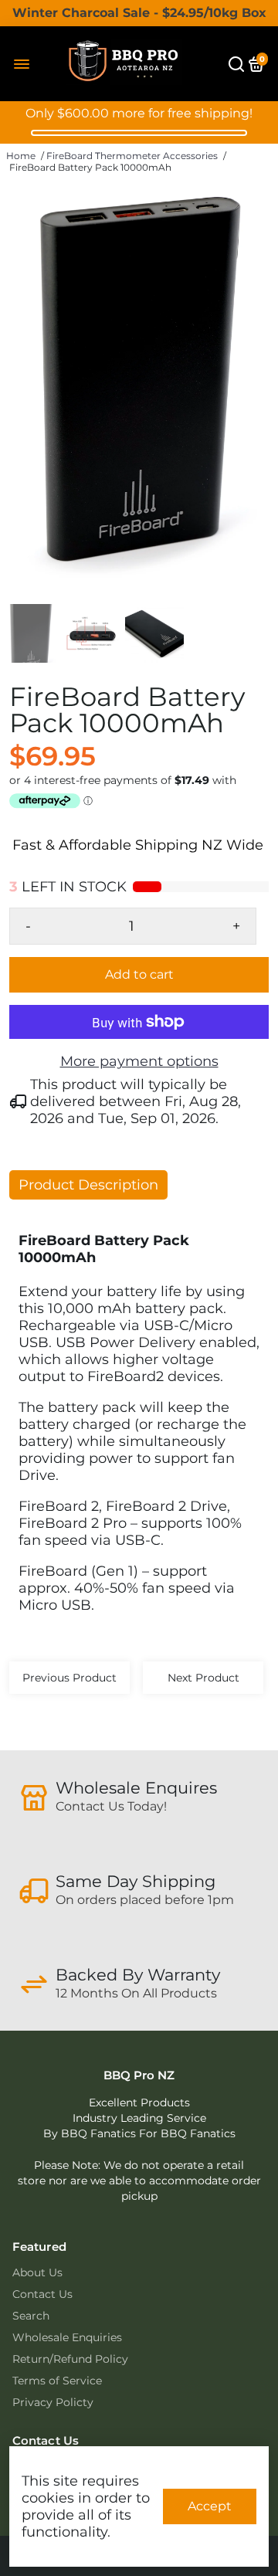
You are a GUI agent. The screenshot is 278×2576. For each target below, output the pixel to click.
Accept (210, 2506)
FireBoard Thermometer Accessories (132, 156)
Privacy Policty (53, 2402)
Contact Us (42, 2294)
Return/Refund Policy (70, 2359)
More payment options (139, 1061)
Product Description (88, 1185)
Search (31, 2316)
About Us (37, 2272)
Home (21, 156)
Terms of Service (57, 2381)
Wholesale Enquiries (67, 2337)
